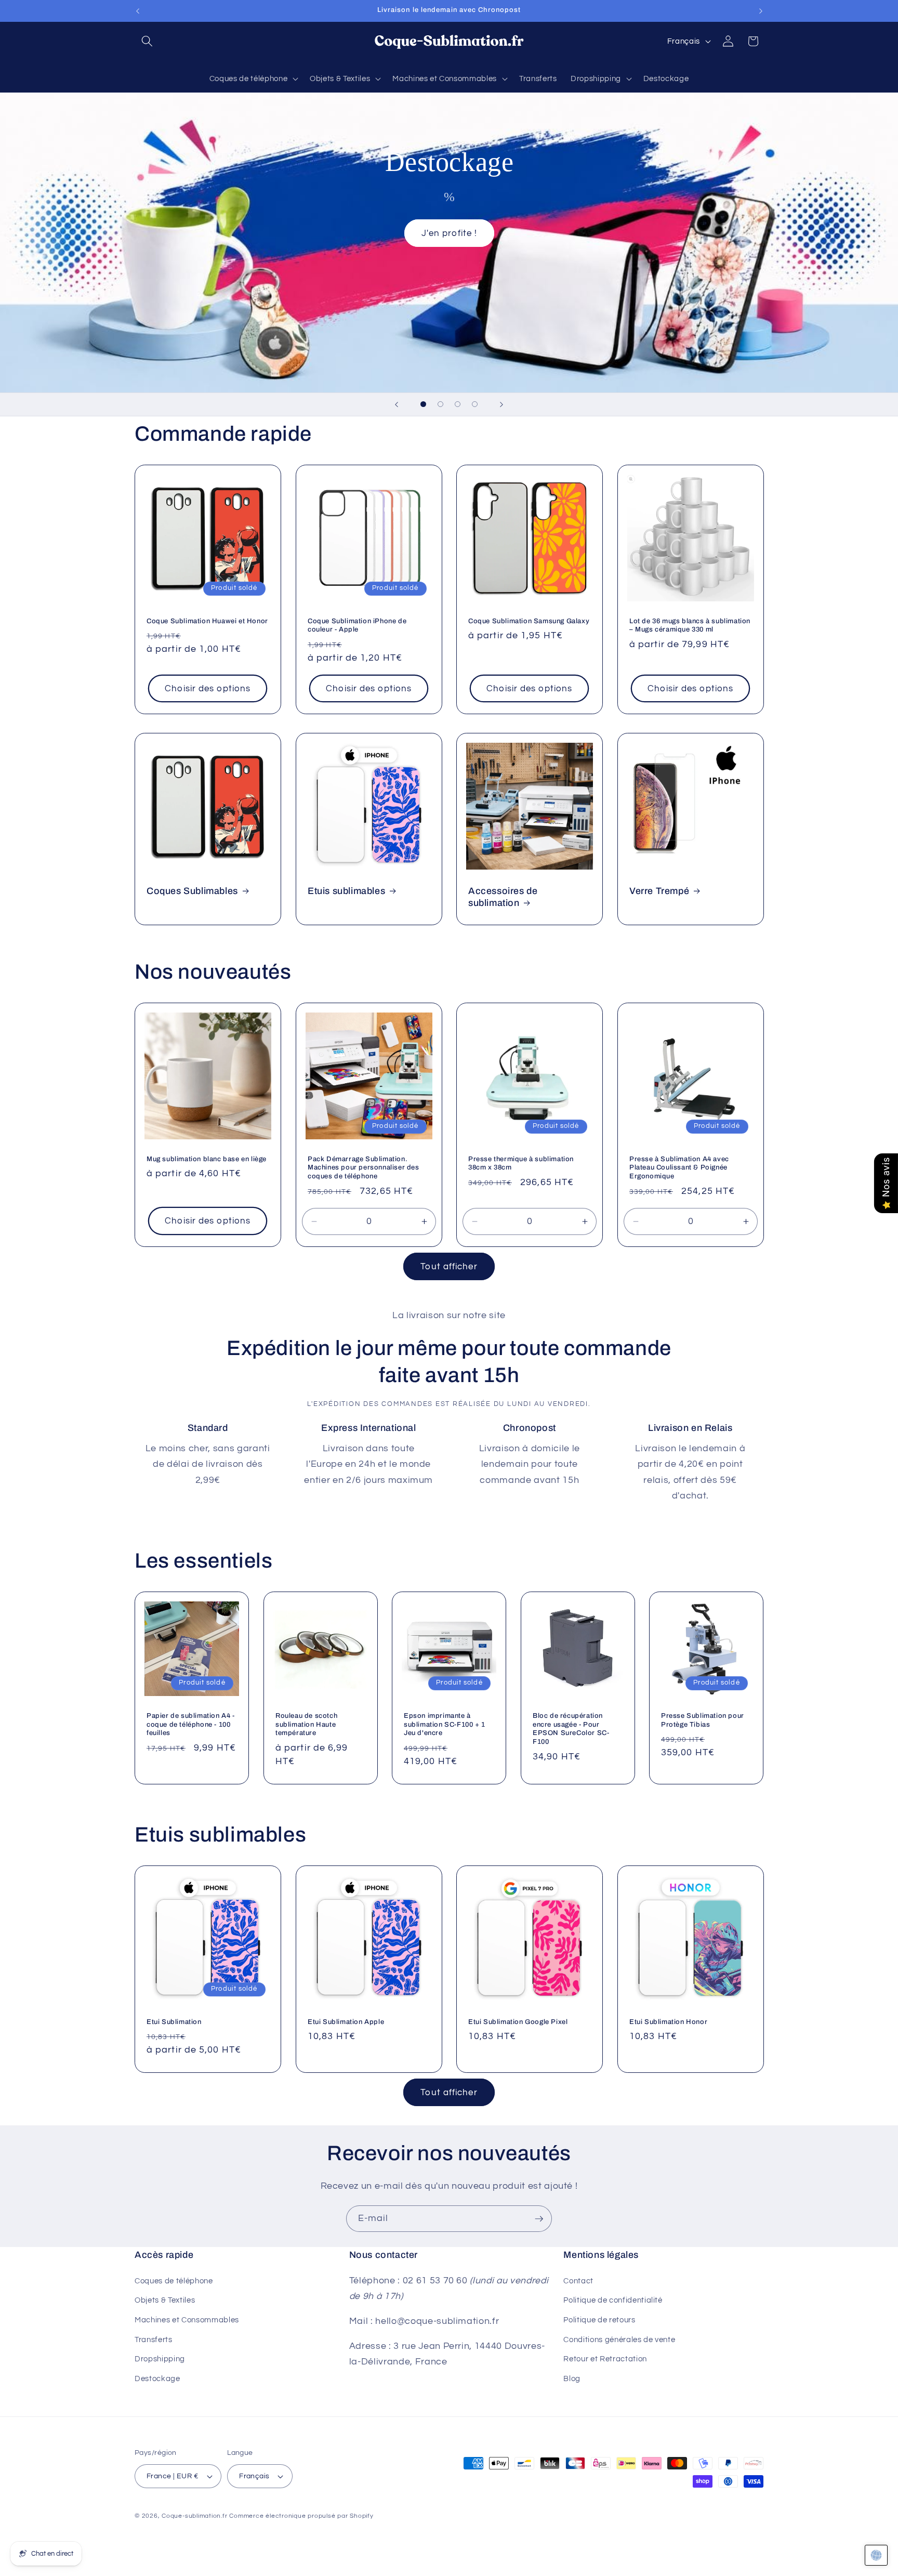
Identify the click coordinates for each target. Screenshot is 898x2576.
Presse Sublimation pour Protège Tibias (703, 1720)
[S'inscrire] (539, 2219)
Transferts (154, 2339)
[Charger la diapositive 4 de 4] (475, 404)
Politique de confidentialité (613, 2300)
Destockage (157, 2378)
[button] (147, 41)
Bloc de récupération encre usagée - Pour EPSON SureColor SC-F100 (571, 1729)
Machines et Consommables (187, 2319)
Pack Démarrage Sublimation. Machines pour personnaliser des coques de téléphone (364, 1168)
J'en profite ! (449, 233)
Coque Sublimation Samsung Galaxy (529, 621)
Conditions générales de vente (619, 2339)
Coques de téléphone (174, 2280)
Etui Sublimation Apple (346, 2022)
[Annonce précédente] (138, 11)
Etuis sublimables (346, 891)
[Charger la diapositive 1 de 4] (423, 404)
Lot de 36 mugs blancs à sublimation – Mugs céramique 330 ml (690, 625)
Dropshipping (160, 2359)
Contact (578, 2280)
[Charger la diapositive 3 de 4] (458, 404)
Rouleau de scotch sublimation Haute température (306, 1724)
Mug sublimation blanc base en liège (207, 1159)
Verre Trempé (659, 891)
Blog (572, 2378)
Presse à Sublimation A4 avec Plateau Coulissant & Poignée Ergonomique (679, 1168)
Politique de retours (599, 2319)
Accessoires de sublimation (503, 897)
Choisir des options (208, 688)
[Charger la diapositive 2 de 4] (440, 404)
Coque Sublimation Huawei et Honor (207, 621)
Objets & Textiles (165, 2300)
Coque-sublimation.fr (194, 2516)
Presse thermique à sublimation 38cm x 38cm (521, 1164)
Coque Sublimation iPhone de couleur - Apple (357, 625)
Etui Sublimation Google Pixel (518, 2022)
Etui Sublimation (174, 2022)
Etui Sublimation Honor (668, 2022)
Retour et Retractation (605, 2359)
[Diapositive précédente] (397, 404)
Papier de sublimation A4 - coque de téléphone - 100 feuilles (191, 1724)
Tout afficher (449, 1266)
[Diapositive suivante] (501, 404)
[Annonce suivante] (761, 11)
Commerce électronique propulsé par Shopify (301, 2516)
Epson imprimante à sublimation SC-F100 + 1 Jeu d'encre (445, 1724)
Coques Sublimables (192, 891)
